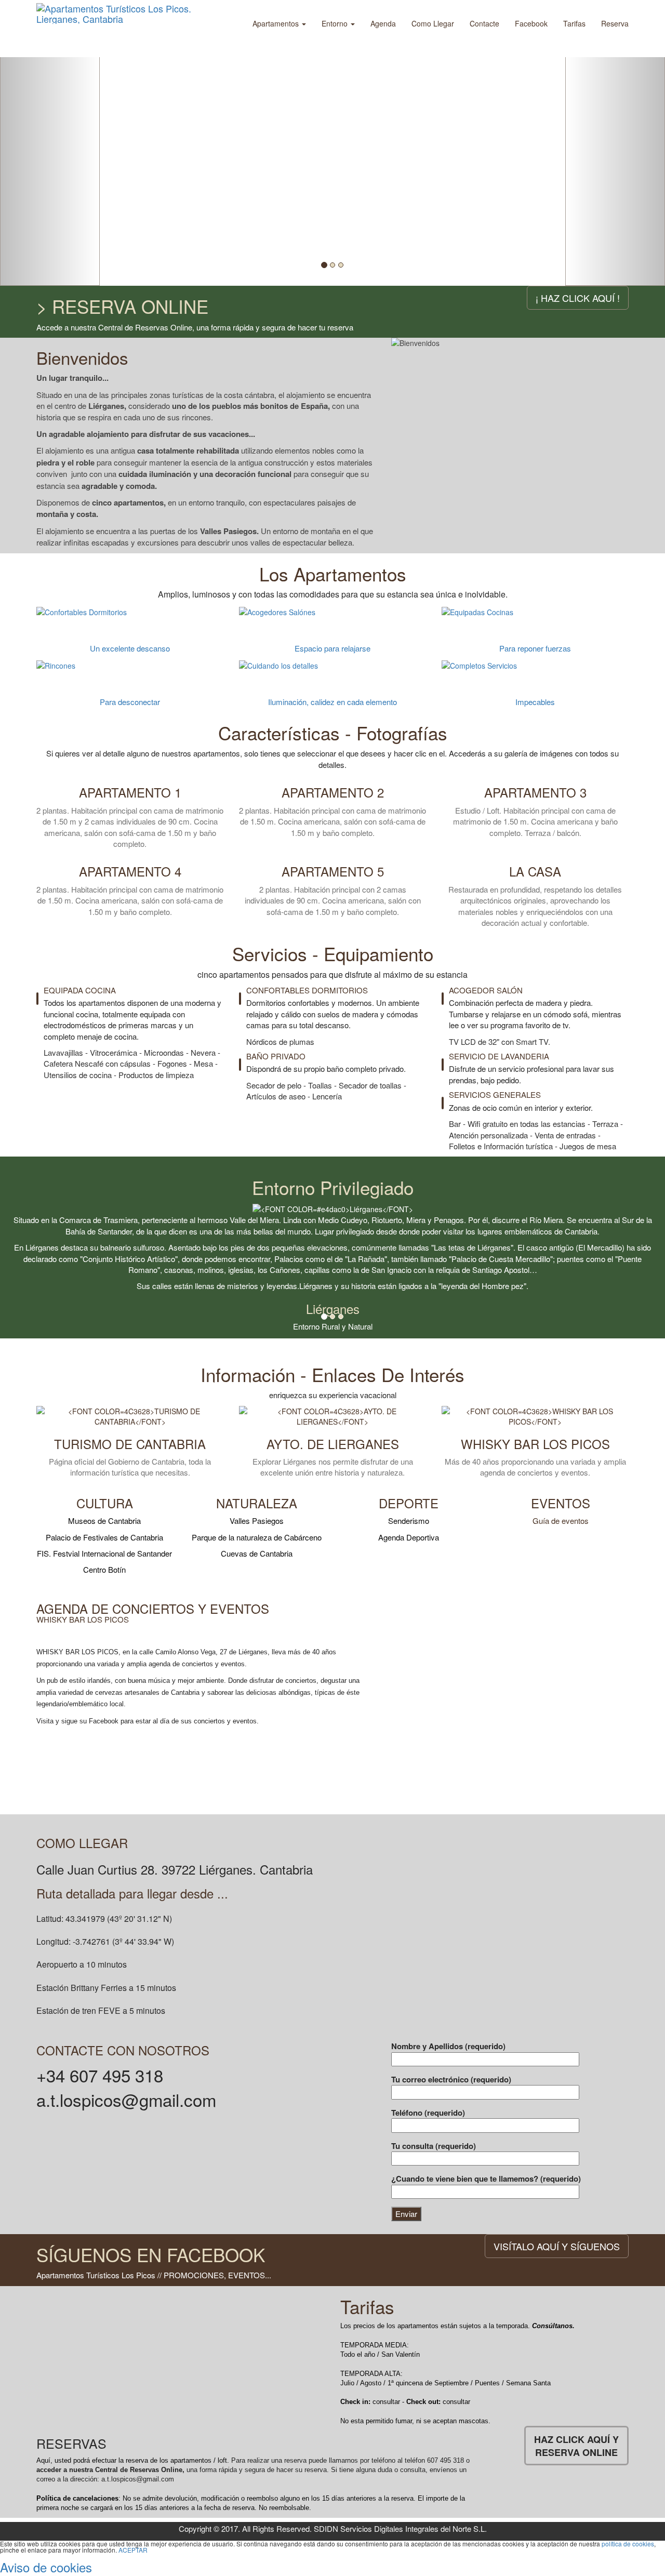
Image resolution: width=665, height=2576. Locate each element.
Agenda (383, 23)
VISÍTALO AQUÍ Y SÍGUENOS (557, 2246)
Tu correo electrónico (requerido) (451, 2080)
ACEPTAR (133, 2550)
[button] (50, 143)
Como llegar (433, 23)
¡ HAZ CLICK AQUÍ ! (578, 298)
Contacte (484, 23)
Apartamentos (277, 23)
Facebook (531, 23)
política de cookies (628, 2544)
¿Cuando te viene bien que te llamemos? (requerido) (486, 2179)
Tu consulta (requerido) (434, 2146)
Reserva (615, 23)
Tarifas (574, 23)
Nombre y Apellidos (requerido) (448, 2046)
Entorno (336, 23)
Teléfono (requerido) (428, 2113)
